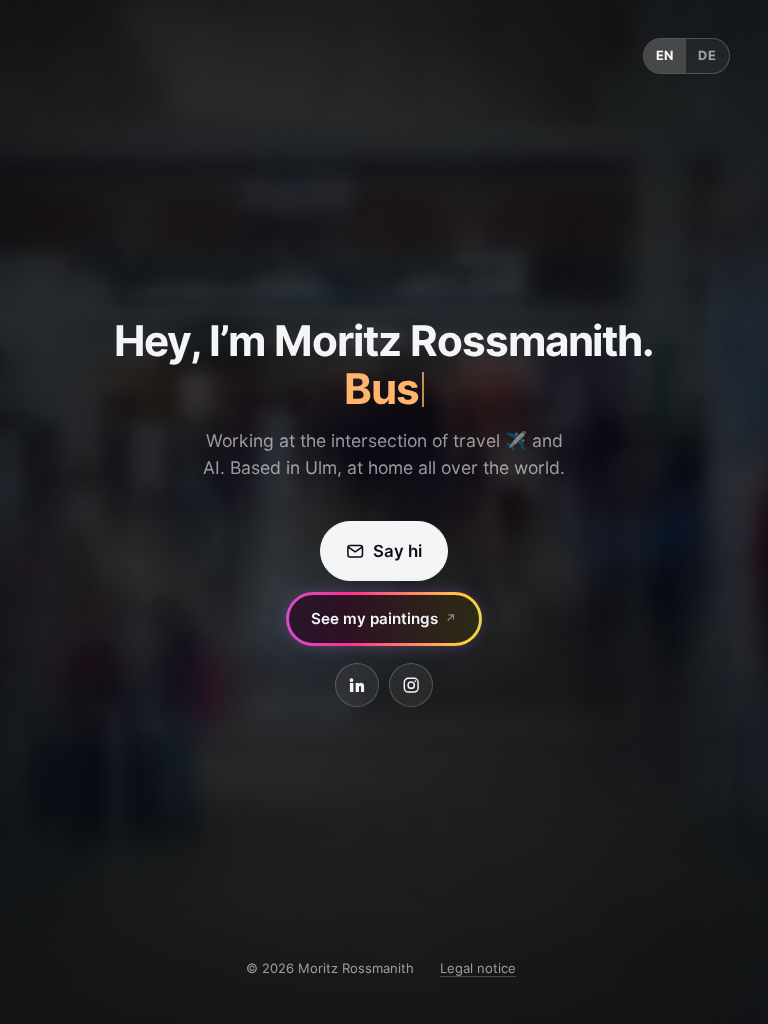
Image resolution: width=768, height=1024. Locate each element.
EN (665, 55)
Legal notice (478, 968)
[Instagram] (411, 685)
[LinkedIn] (357, 685)
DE (707, 55)
